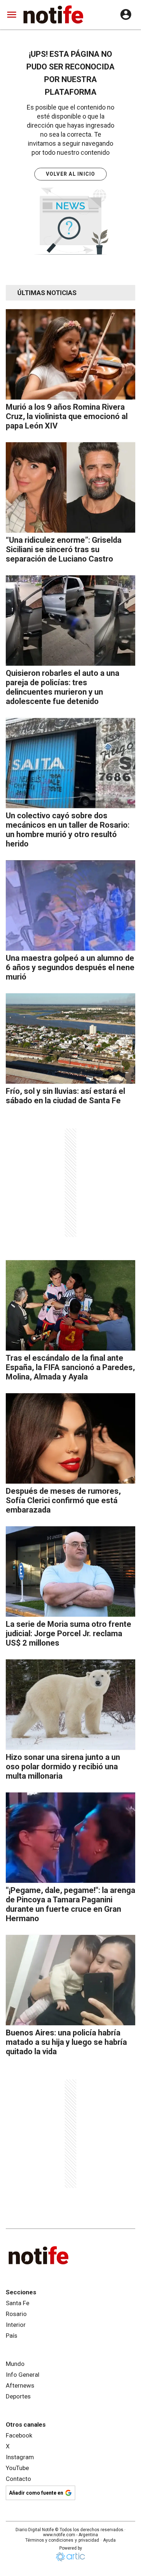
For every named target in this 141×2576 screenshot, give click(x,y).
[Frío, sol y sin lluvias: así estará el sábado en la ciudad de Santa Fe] (70, 1038)
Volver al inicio (71, 174)
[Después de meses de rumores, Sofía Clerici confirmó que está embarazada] (70, 1438)
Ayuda (109, 2540)
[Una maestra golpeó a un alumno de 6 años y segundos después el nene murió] (70, 905)
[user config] (126, 14)
